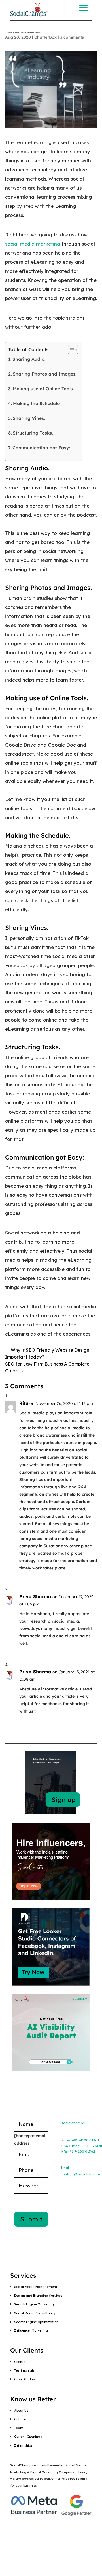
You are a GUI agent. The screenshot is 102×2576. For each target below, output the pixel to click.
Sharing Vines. (29, 418)
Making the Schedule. (37, 403)
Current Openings (28, 2437)
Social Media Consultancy (35, 2313)
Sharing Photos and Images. (45, 374)
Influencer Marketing (31, 2330)
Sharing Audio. (29, 359)
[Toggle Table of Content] (70, 350)
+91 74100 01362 (81, 2151)
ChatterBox (45, 37)
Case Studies (25, 2379)
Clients (20, 2362)
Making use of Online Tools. (43, 389)
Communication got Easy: (41, 448)
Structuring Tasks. (33, 433)
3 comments (72, 37)
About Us (21, 2411)
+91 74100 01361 (86, 2140)
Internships (23, 2445)
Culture (20, 2419)
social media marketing (33, 244)
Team (19, 2428)
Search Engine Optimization (36, 2322)
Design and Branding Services (38, 2296)
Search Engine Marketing (34, 2304)
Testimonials (24, 2370)
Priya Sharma (35, 1596)
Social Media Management (36, 2287)
